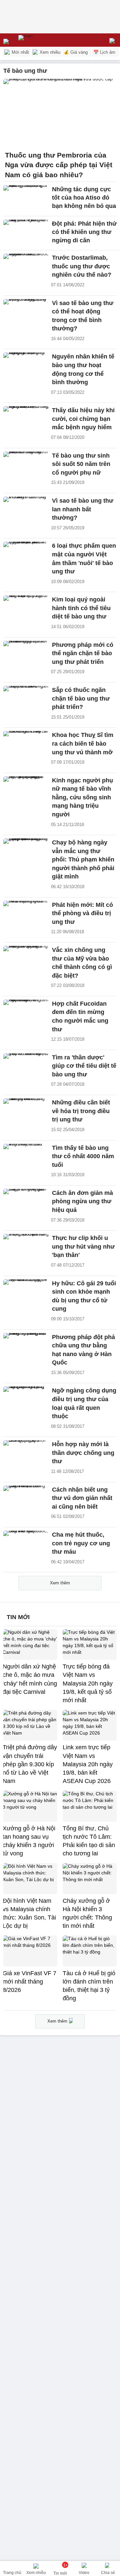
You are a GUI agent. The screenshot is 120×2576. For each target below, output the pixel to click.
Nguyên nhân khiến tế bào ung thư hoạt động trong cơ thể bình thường (83, 369)
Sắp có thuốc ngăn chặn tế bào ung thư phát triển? (81, 698)
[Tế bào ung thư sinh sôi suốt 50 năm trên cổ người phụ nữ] (26, 465)
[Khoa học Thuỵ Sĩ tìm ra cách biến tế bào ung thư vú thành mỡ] (26, 745)
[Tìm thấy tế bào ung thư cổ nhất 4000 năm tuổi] (26, 1157)
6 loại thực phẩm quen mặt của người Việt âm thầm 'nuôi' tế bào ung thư (84, 559)
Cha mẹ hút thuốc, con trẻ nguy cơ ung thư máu (81, 1543)
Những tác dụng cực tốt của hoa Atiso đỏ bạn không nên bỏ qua (84, 198)
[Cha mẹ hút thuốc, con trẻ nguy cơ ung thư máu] (26, 1544)
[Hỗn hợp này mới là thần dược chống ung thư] (26, 1454)
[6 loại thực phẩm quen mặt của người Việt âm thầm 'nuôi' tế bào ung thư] (26, 555)
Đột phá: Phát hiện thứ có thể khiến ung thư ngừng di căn (84, 232)
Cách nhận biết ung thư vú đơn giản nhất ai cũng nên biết (82, 1498)
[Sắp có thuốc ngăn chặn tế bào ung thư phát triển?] (26, 700)
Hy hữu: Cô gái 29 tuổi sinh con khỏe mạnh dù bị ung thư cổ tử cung (84, 1296)
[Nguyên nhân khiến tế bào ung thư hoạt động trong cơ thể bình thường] (26, 366)
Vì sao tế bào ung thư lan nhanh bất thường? (83, 509)
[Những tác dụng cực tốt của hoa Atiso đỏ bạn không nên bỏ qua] (26, 199)
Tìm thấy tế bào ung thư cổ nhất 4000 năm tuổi (83, 1156)
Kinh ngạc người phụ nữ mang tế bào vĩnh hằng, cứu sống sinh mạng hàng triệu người (82, 797)
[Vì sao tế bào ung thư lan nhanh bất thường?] (26, 510)
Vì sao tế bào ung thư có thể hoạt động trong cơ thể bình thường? (83, 316)
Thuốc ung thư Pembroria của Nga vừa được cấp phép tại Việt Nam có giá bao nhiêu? (59, 165)
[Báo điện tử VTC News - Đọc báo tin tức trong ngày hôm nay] (41, 40)
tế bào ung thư (25, 71)
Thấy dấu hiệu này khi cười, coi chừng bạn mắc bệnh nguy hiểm (83, 419)
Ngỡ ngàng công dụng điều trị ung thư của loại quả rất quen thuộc (84, 1403)
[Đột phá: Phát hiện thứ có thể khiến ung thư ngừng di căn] (26, 233)
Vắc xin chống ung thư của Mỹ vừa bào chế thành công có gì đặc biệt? (82, 963)
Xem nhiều (49, 52)
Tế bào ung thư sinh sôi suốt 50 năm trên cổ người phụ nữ (81, 464)
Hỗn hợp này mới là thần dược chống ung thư (83, 1453)
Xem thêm (60, 1583)
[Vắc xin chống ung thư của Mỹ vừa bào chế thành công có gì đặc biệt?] (26, 960)
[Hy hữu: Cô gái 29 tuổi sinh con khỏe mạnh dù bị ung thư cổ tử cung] (26, 1293)
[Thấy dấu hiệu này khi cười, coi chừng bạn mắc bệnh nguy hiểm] (26, 420)
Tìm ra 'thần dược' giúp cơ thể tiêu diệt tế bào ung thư (84, 1066)
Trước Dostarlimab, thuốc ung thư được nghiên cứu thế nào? (82, 266)
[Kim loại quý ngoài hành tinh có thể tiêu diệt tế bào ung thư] (26, 609)
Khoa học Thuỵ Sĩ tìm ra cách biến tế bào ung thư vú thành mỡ (83, 743)
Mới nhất (20, 52)
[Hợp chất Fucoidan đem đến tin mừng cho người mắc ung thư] (26, 1013)
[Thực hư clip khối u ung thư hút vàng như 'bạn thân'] (26, 1248)
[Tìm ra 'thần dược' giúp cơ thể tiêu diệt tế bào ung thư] (26, 1067)
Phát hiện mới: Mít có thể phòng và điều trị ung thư (82, 913)
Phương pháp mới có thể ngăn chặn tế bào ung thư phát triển (83, 653)
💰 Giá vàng (76, 52)
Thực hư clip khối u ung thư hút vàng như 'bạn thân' (83, 1246)
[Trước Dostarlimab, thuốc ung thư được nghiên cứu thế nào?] (26, 267)
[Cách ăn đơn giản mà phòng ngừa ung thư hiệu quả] (26, 1203)
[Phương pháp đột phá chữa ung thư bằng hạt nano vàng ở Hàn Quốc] (26, 1347)
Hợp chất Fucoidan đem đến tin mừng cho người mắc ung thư (80, 1016)
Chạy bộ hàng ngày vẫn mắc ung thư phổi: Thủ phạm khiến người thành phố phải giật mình (83, 859)
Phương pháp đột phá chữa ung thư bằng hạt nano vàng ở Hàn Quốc (83, 1350)
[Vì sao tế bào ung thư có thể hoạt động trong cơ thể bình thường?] (26, 313)
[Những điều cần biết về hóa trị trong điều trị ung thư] (26, 1112)
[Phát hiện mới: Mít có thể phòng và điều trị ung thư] (26, 915)
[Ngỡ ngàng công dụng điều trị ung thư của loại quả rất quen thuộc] (26, 1400)
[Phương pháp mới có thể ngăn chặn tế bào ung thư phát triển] (26, 655)
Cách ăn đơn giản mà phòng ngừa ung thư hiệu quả (82, 1201)
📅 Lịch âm (104, 52)
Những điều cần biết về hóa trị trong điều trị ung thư (81, 1111)
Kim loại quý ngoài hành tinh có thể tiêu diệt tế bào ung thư (81, 608)
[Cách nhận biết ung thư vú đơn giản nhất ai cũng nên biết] (26, 1499)
